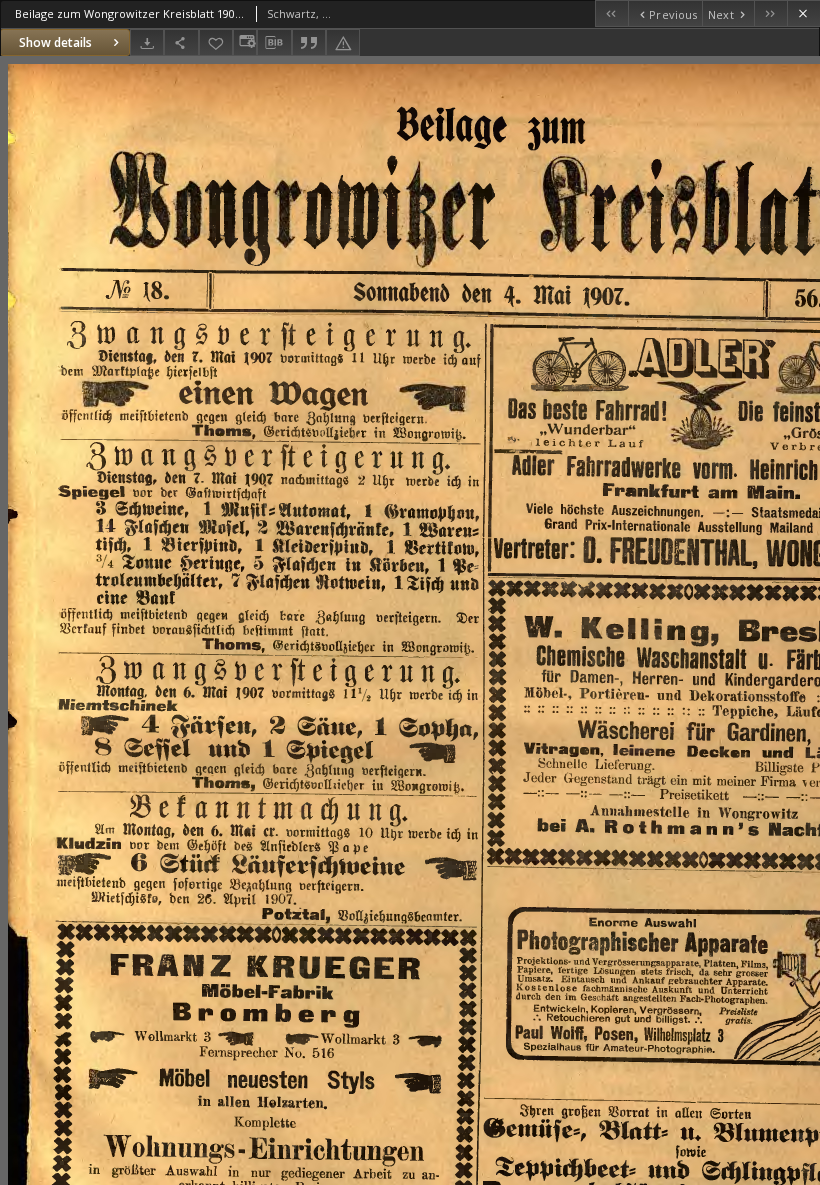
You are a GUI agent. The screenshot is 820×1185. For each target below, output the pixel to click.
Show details (55, 42)
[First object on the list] (611, 13)
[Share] (181, 42)
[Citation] (309, 42)
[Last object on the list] (770, 13)
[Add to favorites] (216, 42)
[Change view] (245, 42)
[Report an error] (343, 42)
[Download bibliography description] (274, 43)
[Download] (147, 42)
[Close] (803, 13)
